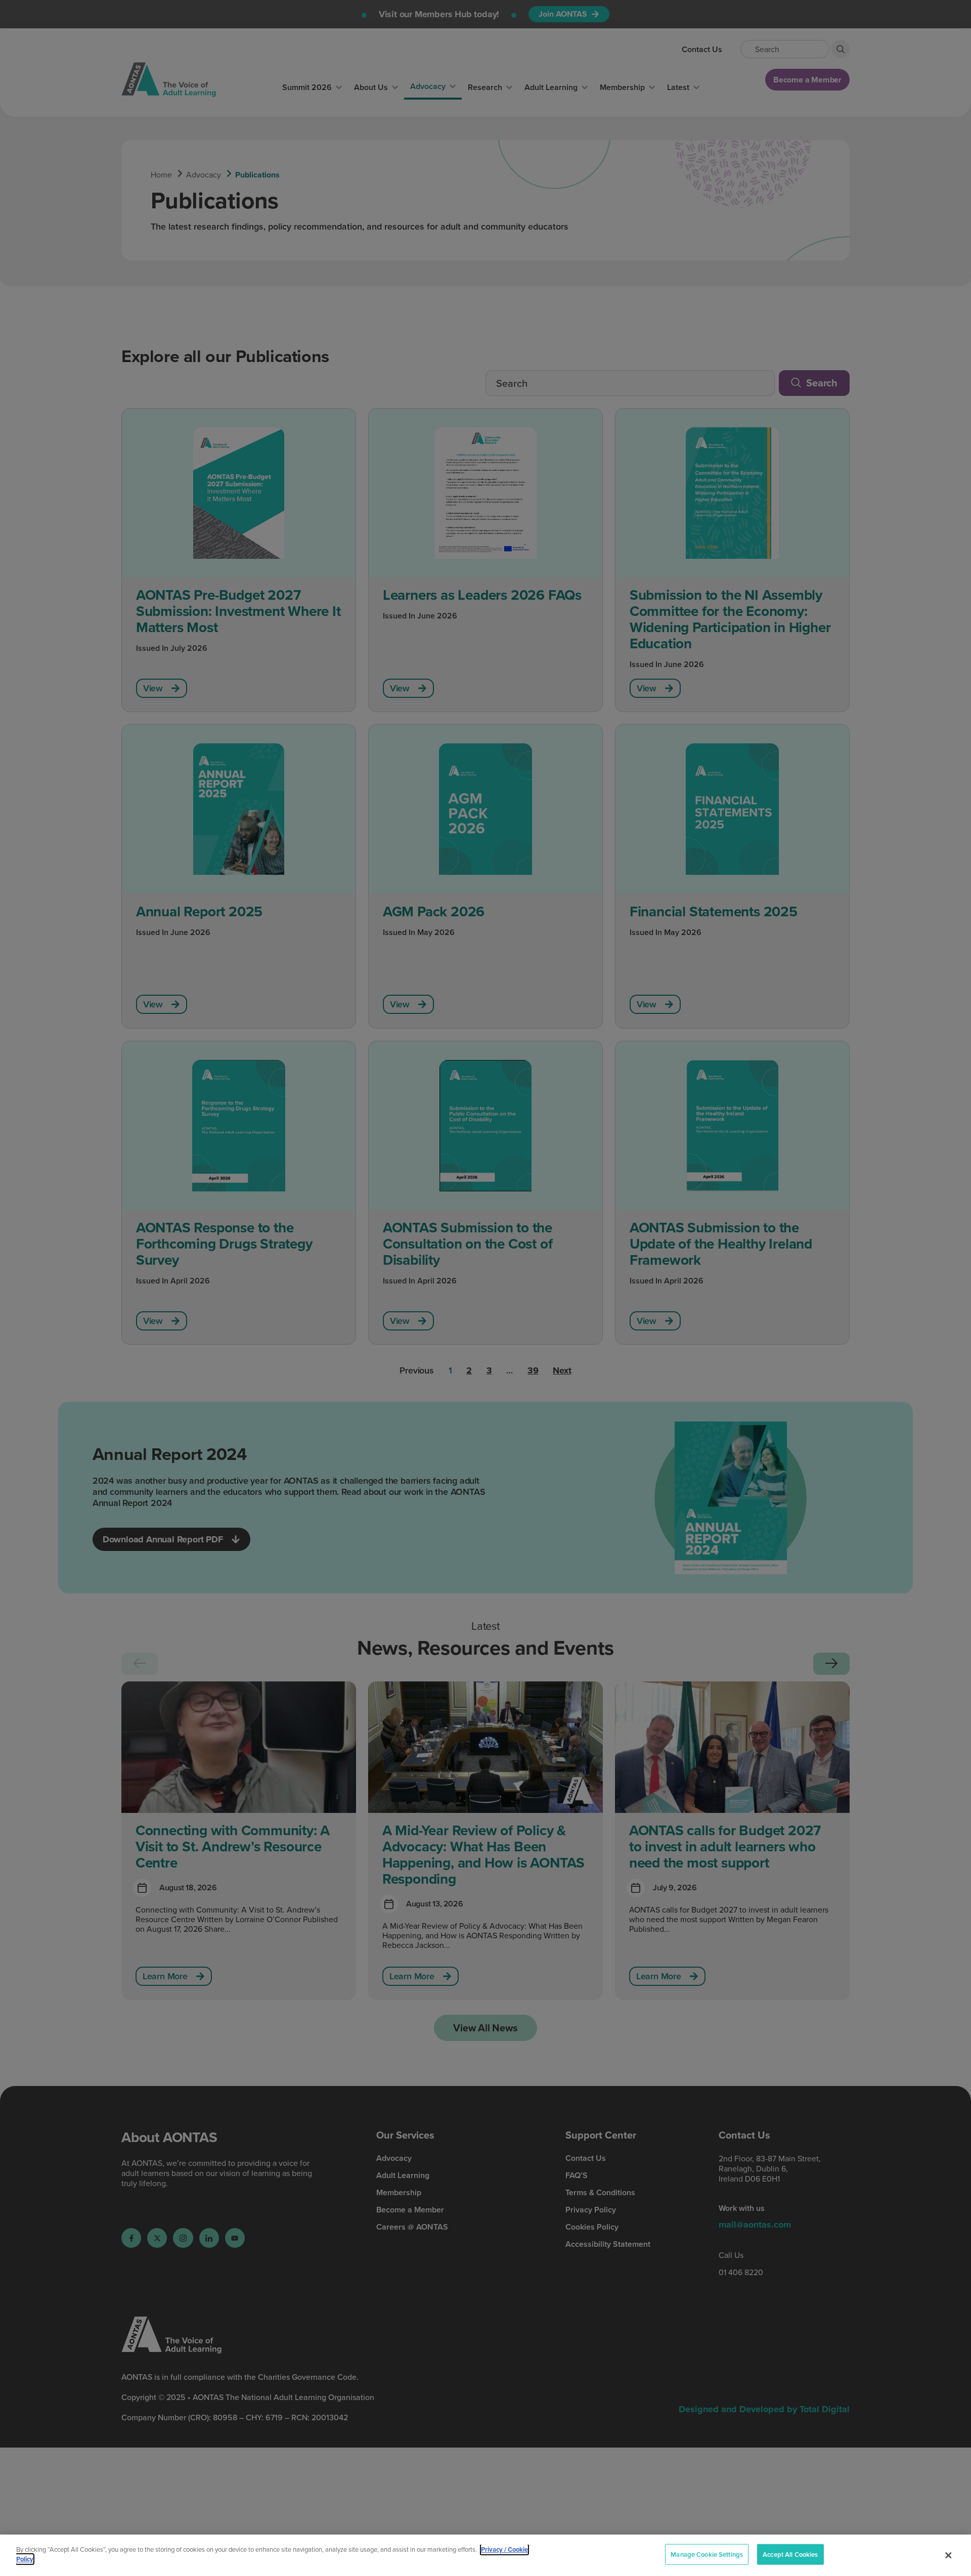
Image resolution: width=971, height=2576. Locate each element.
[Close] (948, 2555)
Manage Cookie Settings (707, 2555)
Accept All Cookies (790, 2555)
